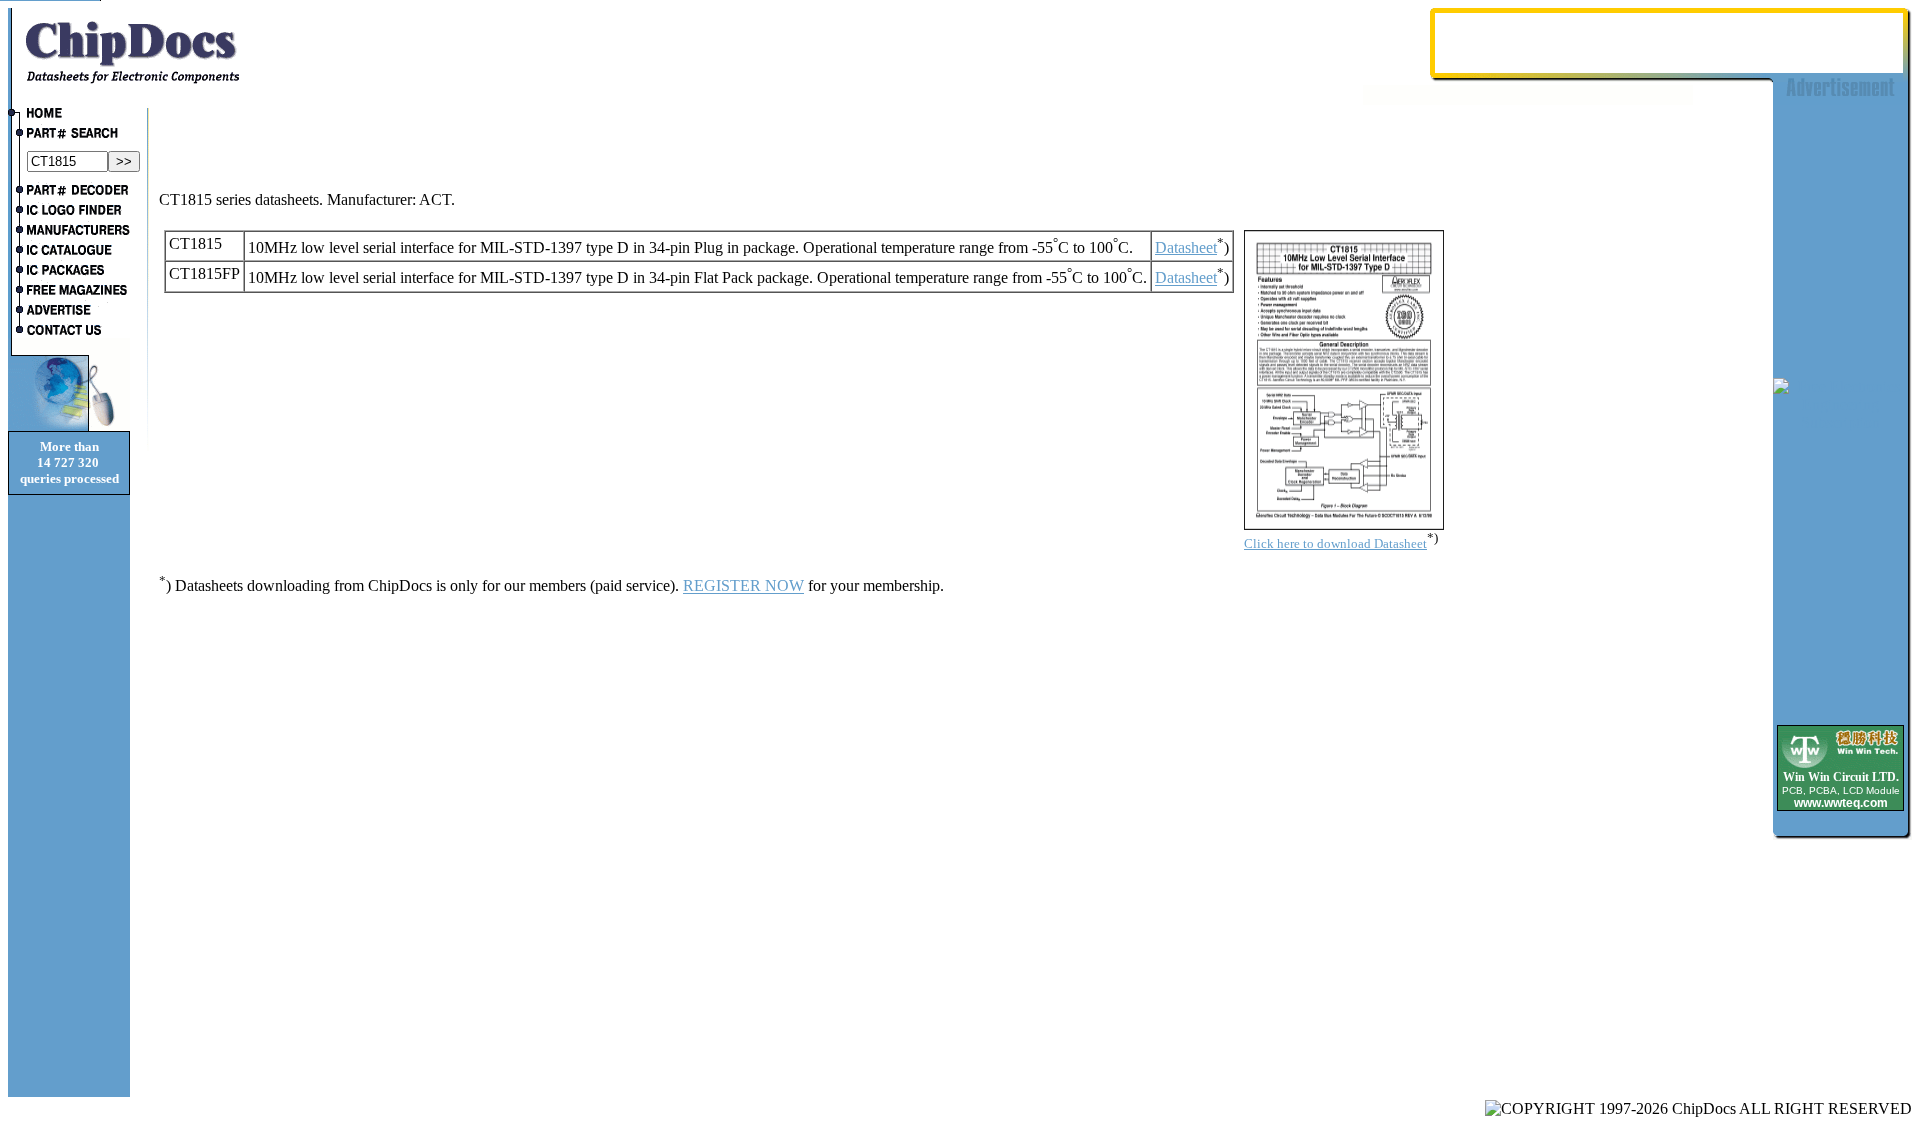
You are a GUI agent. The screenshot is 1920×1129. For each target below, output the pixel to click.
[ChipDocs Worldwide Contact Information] (69, 330)
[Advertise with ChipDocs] (69, 312)
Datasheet (1186, 247)
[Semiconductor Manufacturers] (69, 232)
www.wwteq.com (1841, 803)
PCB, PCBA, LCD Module (1841, 790)
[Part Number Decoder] (69, 192)
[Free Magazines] (69, 292)
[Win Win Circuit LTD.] (1840, 766)
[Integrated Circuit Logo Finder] (69, 212)
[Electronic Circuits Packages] (69, 272)
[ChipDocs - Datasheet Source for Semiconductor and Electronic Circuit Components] (69, 115)
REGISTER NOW (743, 586)
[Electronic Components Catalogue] (69, 252)
